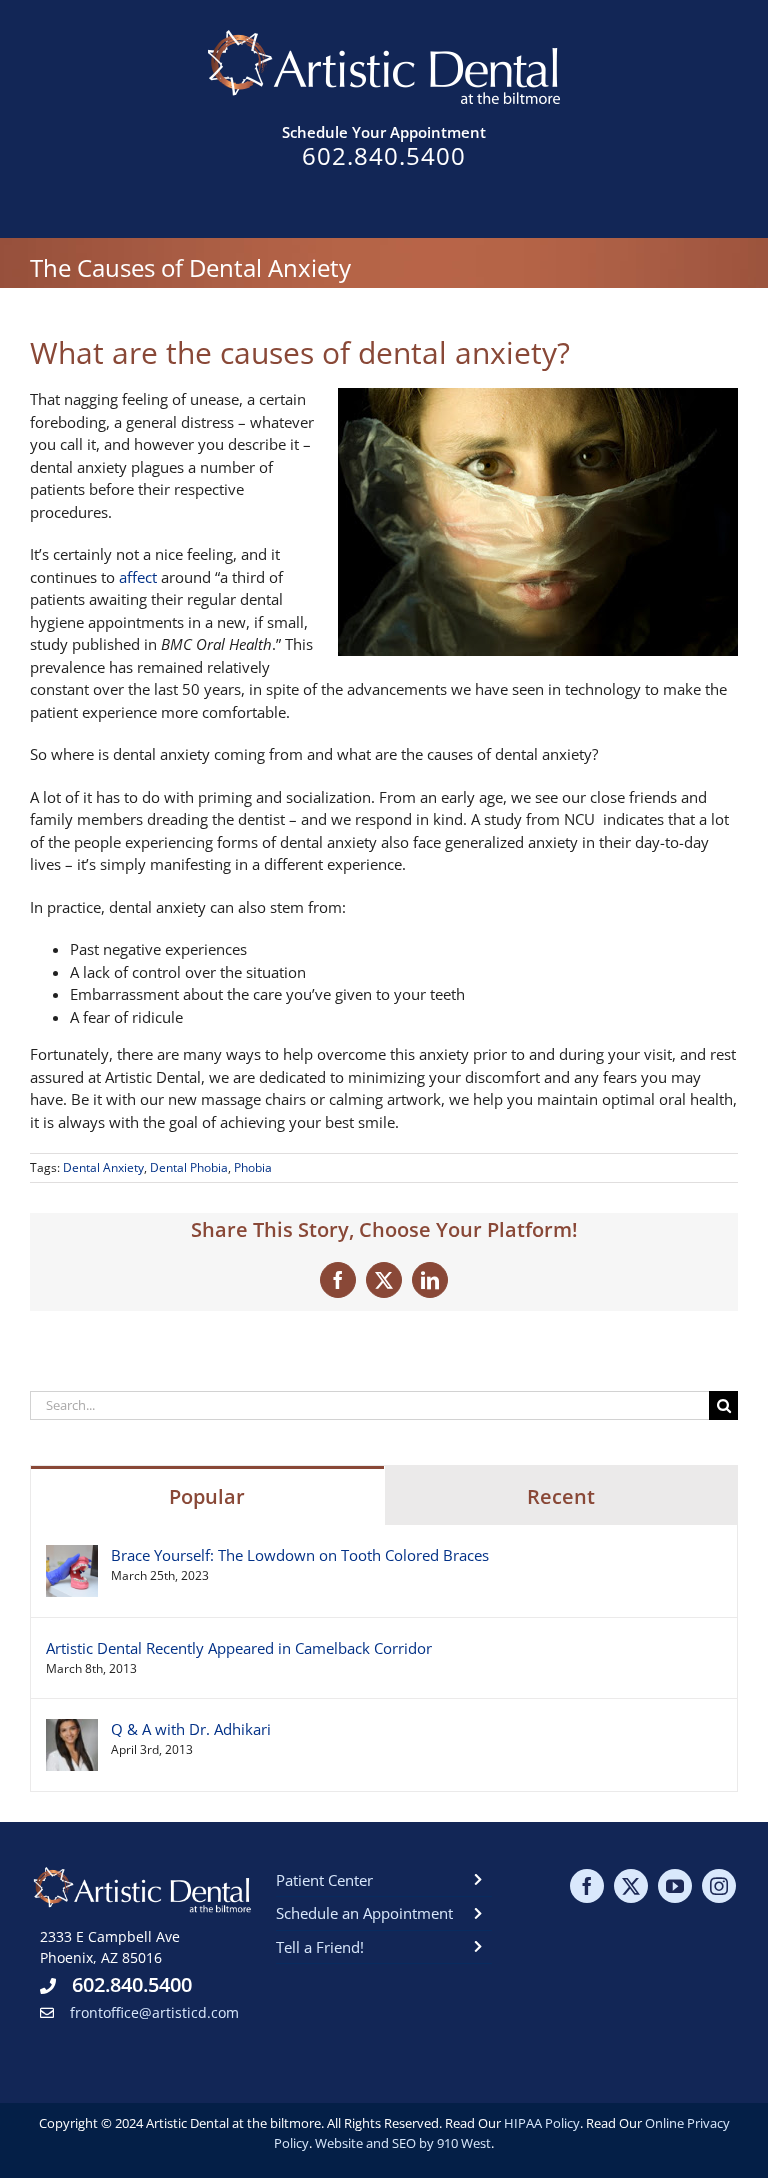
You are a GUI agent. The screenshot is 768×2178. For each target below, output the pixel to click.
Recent (561, 1496)
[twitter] (631, 1886)
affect (138, 577)
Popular (207, 1496)
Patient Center (324, 1880)
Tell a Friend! (320, 1947)
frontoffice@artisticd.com (154, 2012)
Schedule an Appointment (364, 1913)
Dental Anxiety (103, 1167)
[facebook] (587, 1886)
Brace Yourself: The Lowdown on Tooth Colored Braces (300, 1555)
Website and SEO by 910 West (403, 2143)
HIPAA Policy (542, 2123)
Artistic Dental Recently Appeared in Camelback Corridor (239, 1648)
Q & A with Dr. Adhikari (191, 1729)
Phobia (253, 1167)
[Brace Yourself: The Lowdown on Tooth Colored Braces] (72, 1556)
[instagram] (719, 1886)
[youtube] (675, 1886)
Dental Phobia (189, 1167)
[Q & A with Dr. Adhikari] (72, 1730)
